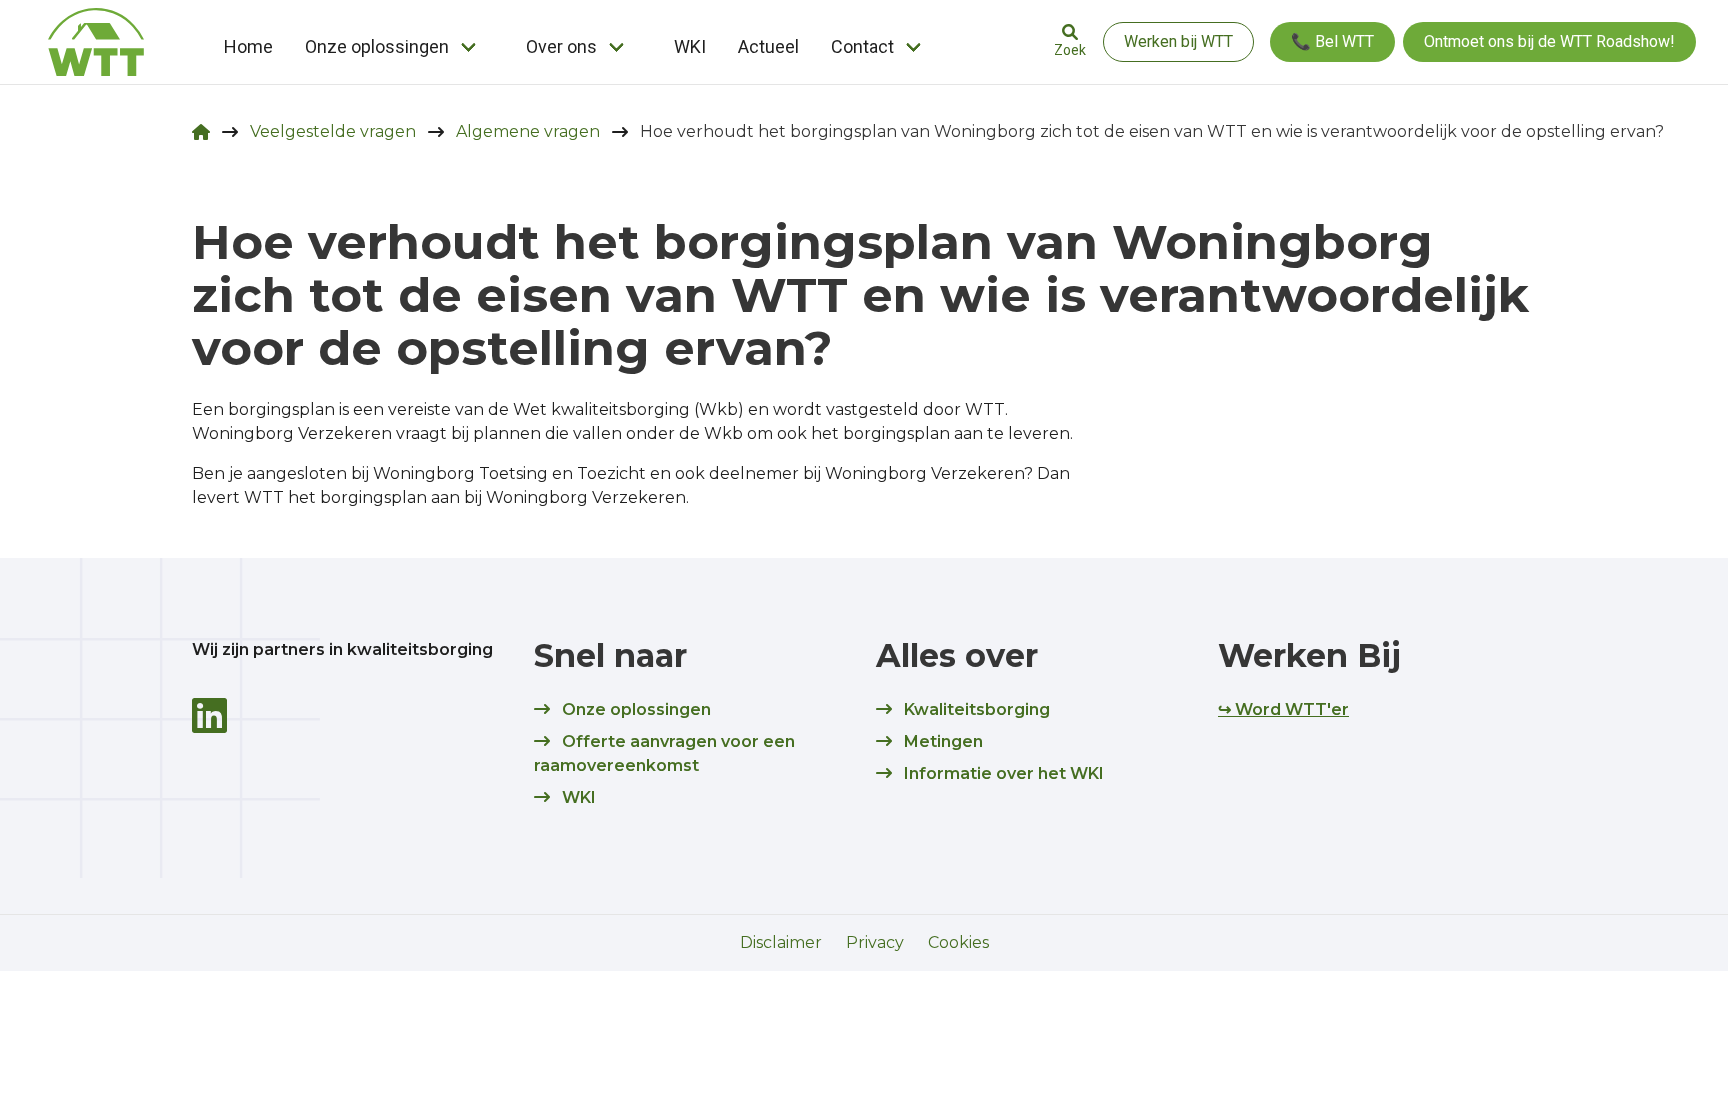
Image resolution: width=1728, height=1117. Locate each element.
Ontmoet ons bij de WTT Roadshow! (1549, 41)
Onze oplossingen (377, 46)
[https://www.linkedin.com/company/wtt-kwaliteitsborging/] (209, 715)
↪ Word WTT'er (1283, 709)
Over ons (561, 46)
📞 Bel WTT (1332, 41)
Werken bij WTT (1178, 41)
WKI (690, 46)
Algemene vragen (528, 131)
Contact (862, 46)
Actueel (768, 46)
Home (248, 46)
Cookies (958, 942)
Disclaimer (781, 942)
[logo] (96, 42)
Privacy (875, 942)
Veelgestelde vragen (333, 131)
